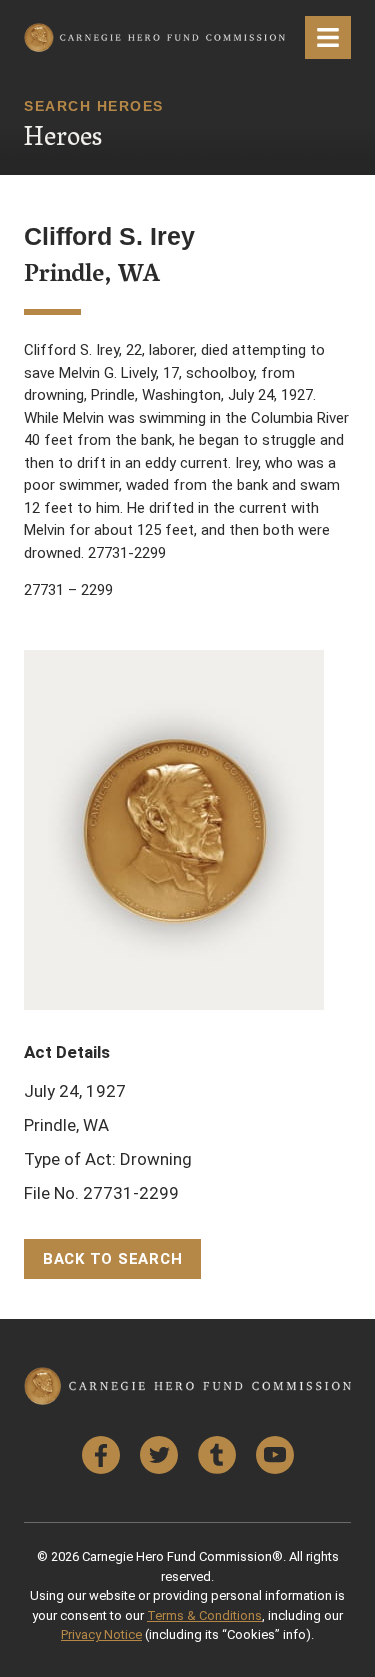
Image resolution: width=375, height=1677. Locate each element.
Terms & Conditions (204, 1615)
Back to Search (113, 1259)
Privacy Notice (101, 1634)
